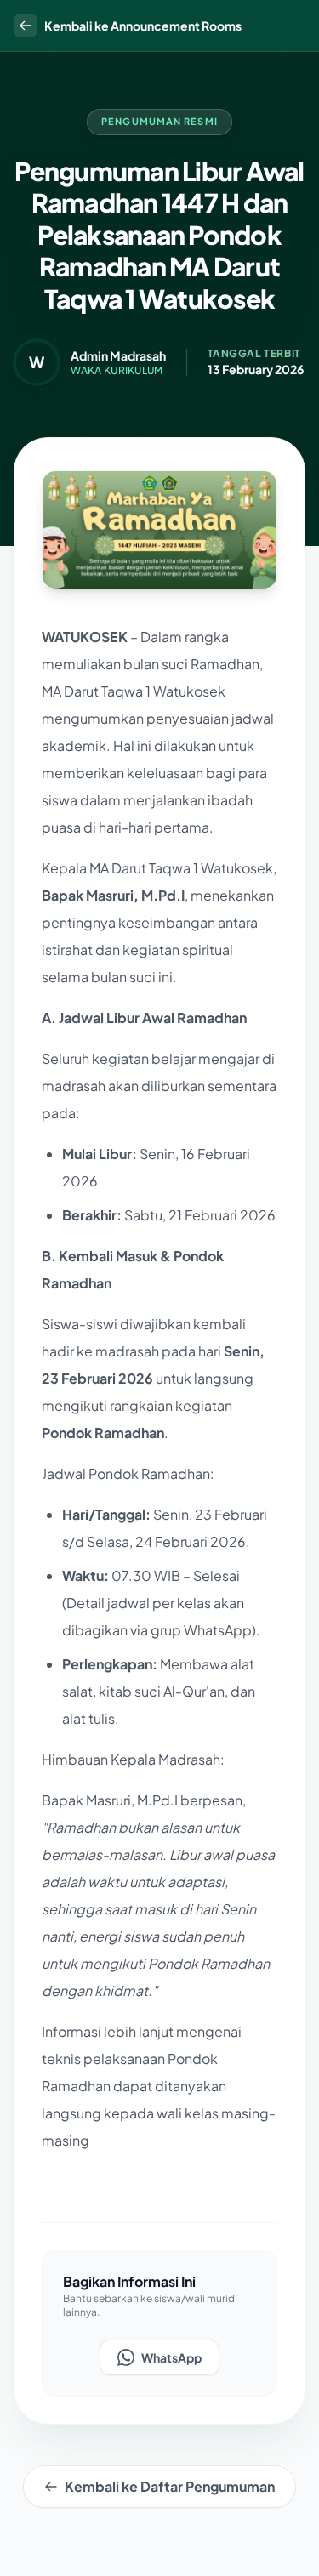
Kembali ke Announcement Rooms (143, 26)
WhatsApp (171, 2357)
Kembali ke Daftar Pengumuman (170, 2486)
